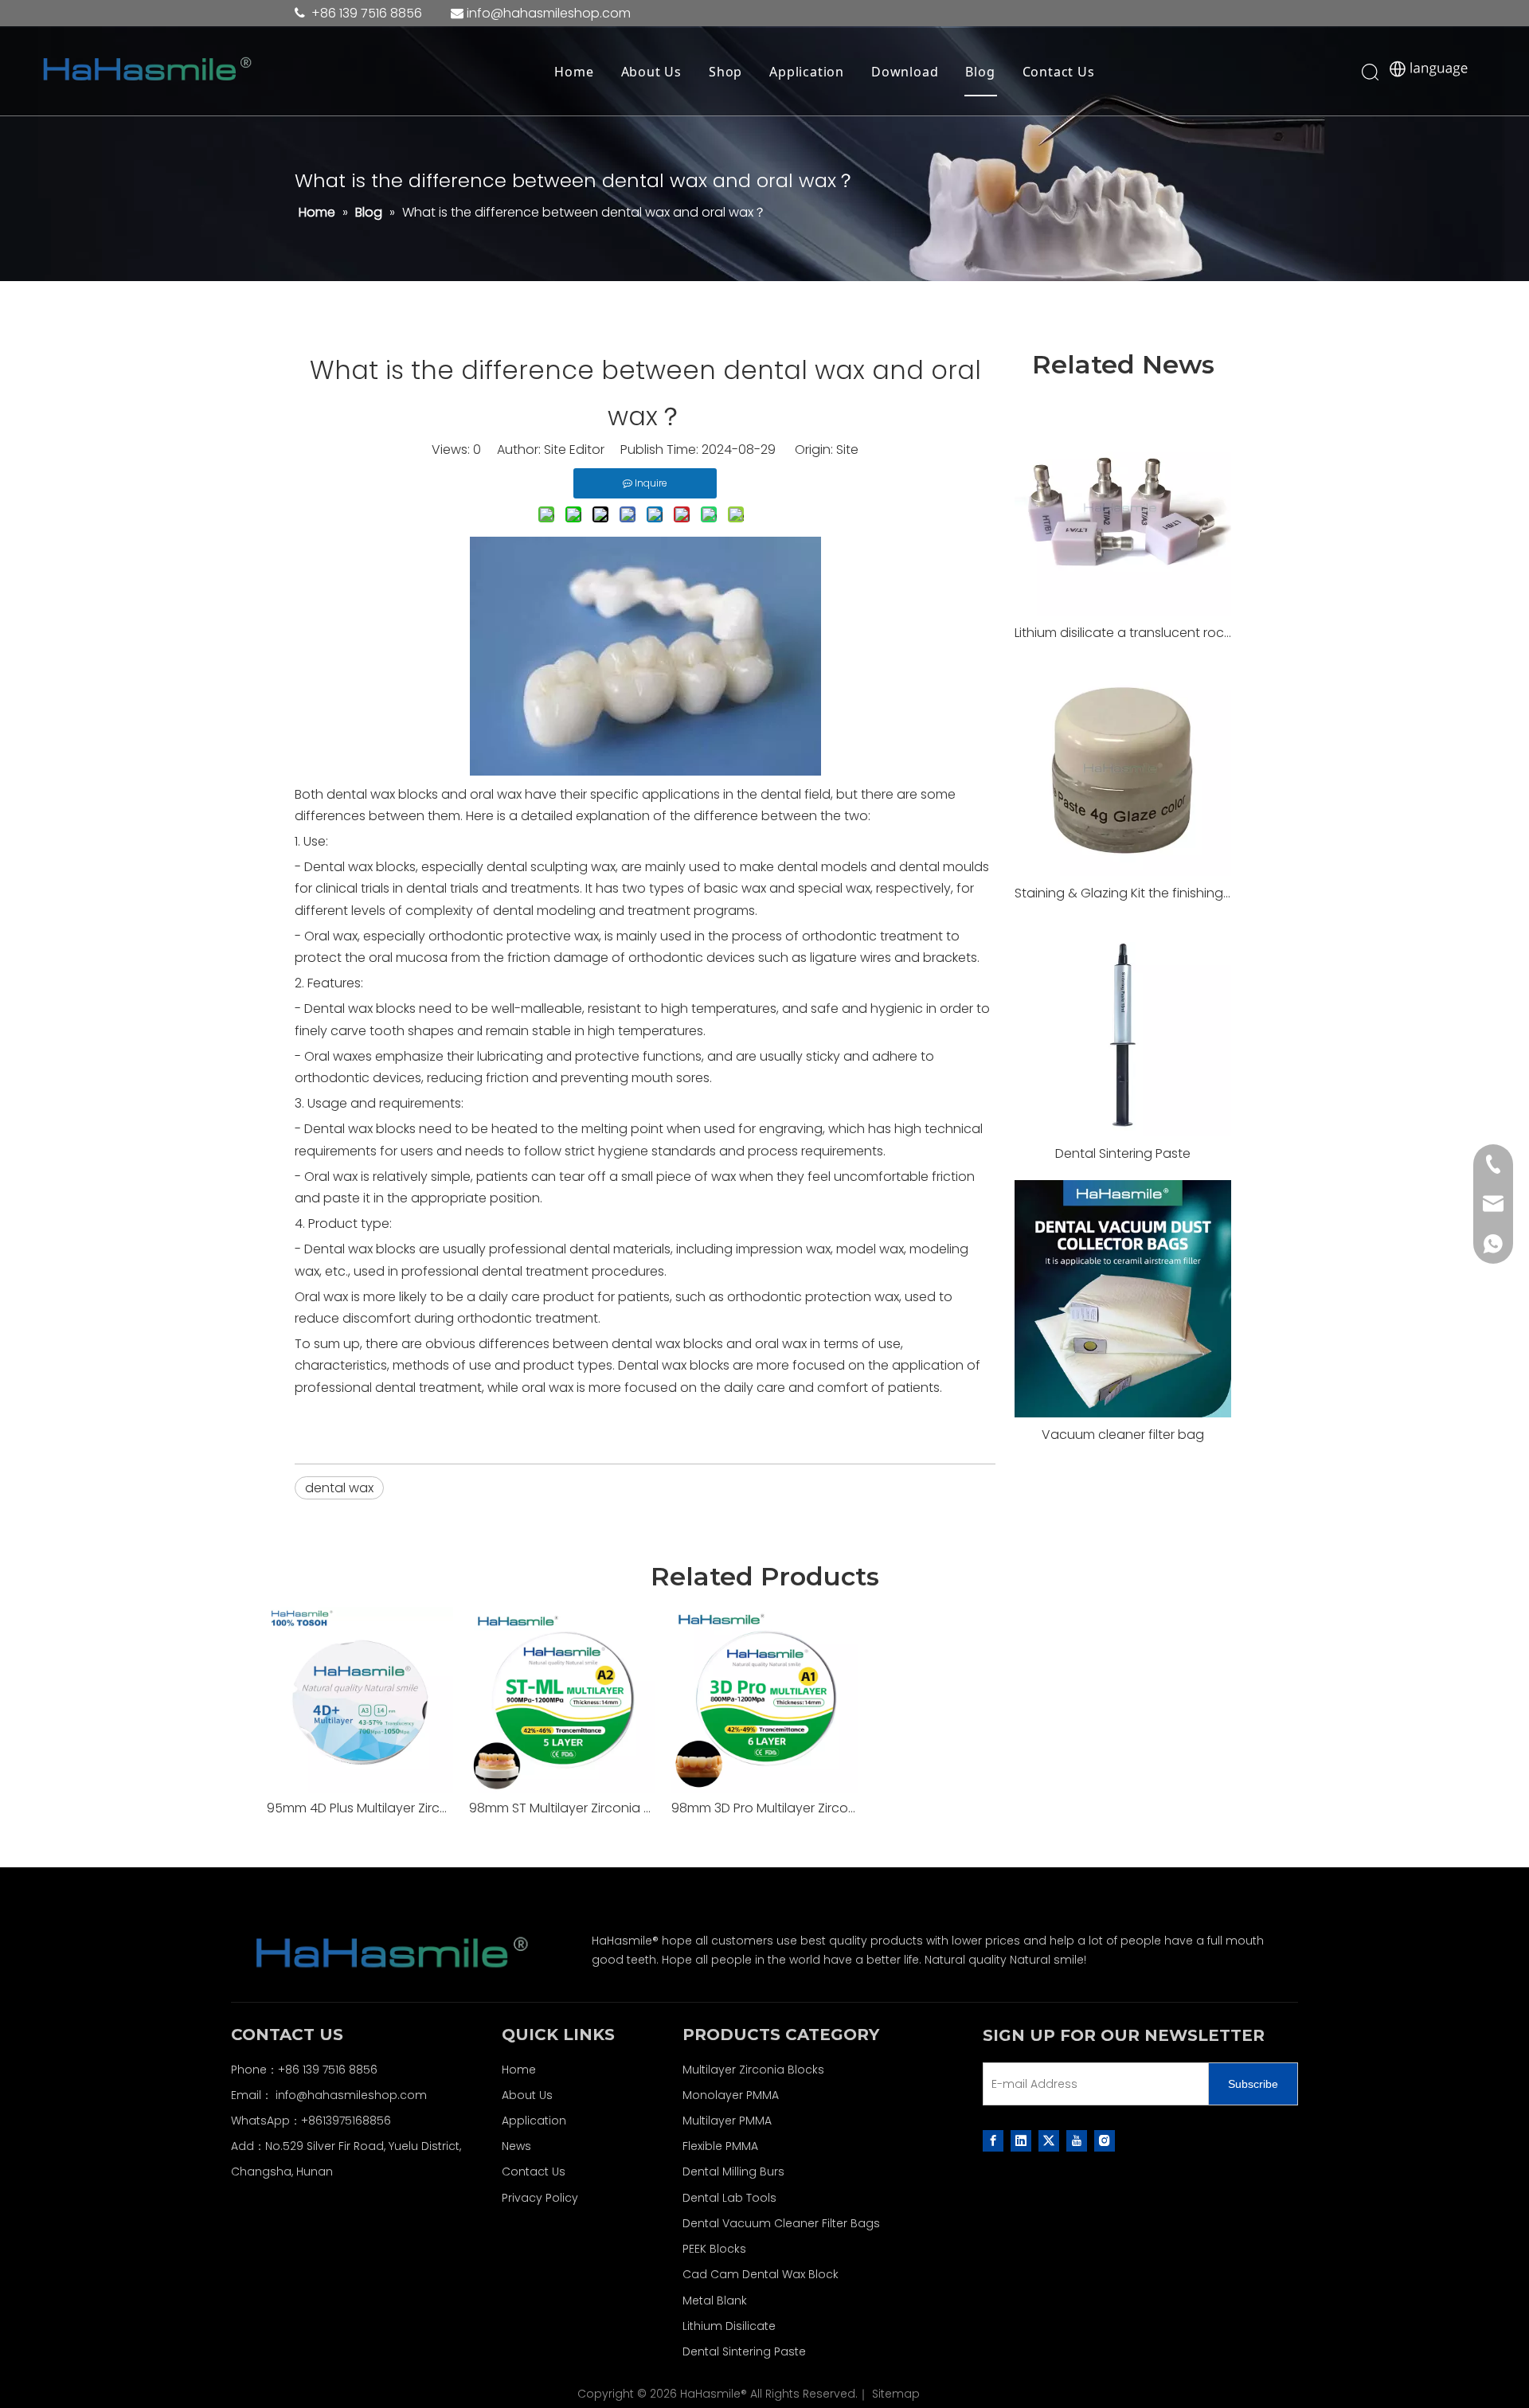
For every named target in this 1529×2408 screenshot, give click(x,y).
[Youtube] (1077, 2140)
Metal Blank (715, 2300)
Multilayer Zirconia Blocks (753, 2070)
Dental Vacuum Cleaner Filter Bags (781, 2223)
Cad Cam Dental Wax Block (761, 2274)
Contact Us (1059, 72)
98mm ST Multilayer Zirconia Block (562, 1808)
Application (807, 72)
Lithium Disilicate (729, 2326)
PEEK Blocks (714, 2249)
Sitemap (896, 2394)
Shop (725, 72)
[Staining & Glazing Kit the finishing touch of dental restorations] (1123, 768)
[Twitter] (1049, 2140)
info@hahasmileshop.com (351, 2095)
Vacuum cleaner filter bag (1123, 1435)
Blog (980, 72)
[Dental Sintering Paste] (1123, 1028)
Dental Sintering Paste (1123, 1153)
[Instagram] (1105, 2140)
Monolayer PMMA (731, 2095)
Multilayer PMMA (727, 2121)
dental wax (339, 1488)
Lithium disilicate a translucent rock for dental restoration (1123, 633)
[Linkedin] (1021, 2140)
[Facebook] (993, 2140)
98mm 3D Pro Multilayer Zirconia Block (764, 1808)
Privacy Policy (540, 2198)
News (516, 2146)
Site (847, 450)
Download (905, 72)
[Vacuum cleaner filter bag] (1123, 1299)
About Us (651, 72)
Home (574, 72)
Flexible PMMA (720, 2146)
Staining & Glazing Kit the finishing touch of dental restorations (1123, 893)
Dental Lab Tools (729, 2198)
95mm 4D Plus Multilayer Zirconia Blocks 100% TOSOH (360, 1808)
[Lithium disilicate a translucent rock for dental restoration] (1123, 507)
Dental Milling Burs (733, 2171)
